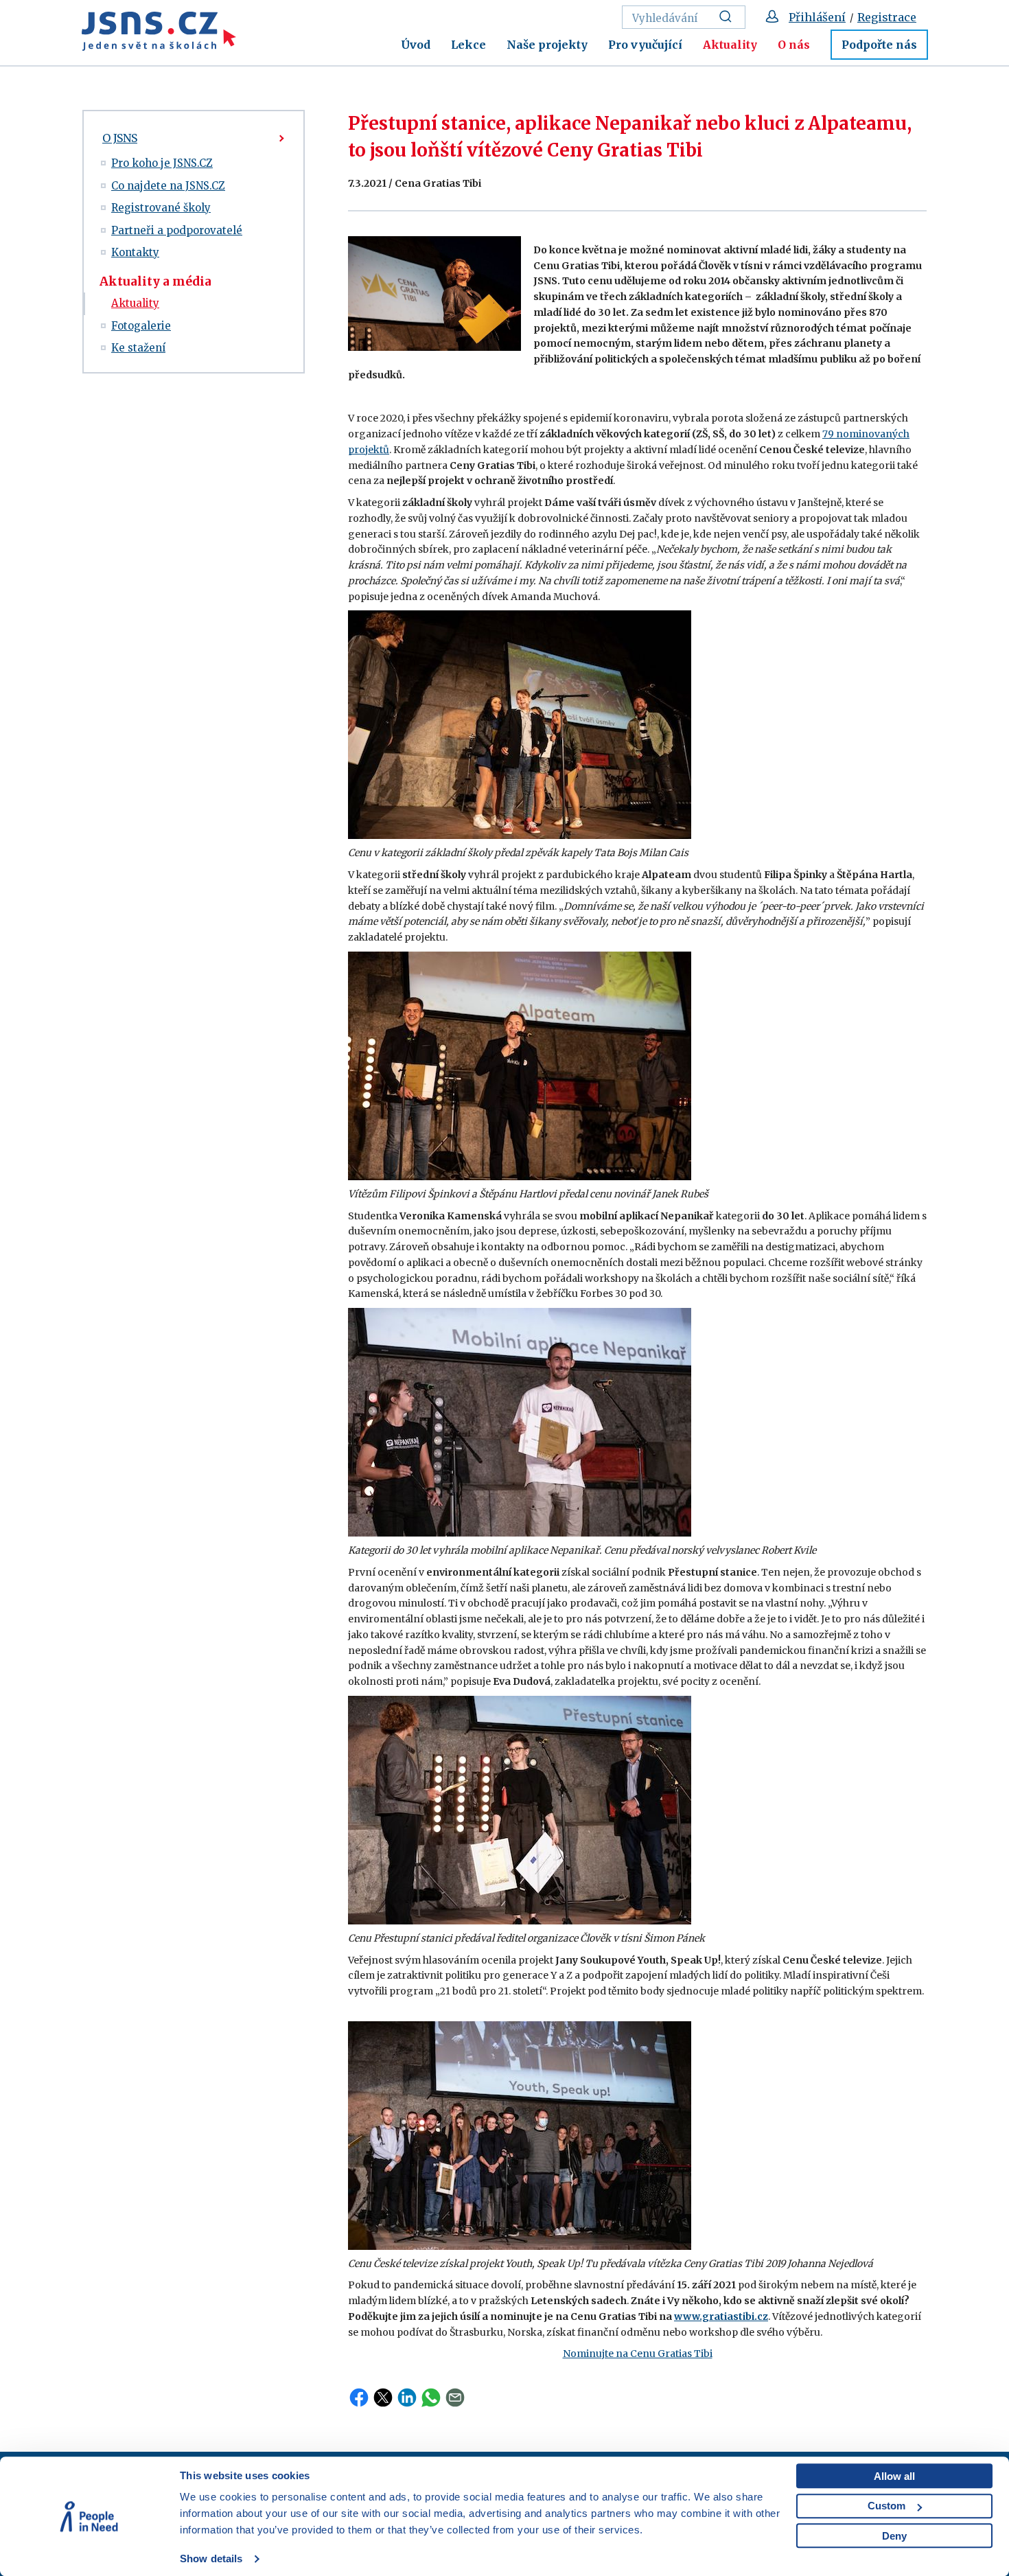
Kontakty (135, 252)
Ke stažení (138, 348)
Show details (211, 2558)
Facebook (359, 2397)
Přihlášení (817, 17)
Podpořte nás (879, 45)
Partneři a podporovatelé (177, 230)
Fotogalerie (141, 326)
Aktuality (730, 45)
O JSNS (120, 138)
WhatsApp (431, 2397)
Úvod (416, 45)
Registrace (887, 17)
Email (455, 2397)
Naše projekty (547, 45)
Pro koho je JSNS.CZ (162, 163)
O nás (794, 45)
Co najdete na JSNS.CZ (168, 186)
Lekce (468, 45)
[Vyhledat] (729, 17)
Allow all (894, 2476)
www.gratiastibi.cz (721, 2316)
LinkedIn (407, 2397)
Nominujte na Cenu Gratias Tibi (638, 2354)
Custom (886, 2506)
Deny (894, 2536)
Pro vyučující (645, 45)
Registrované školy (161, 208)
